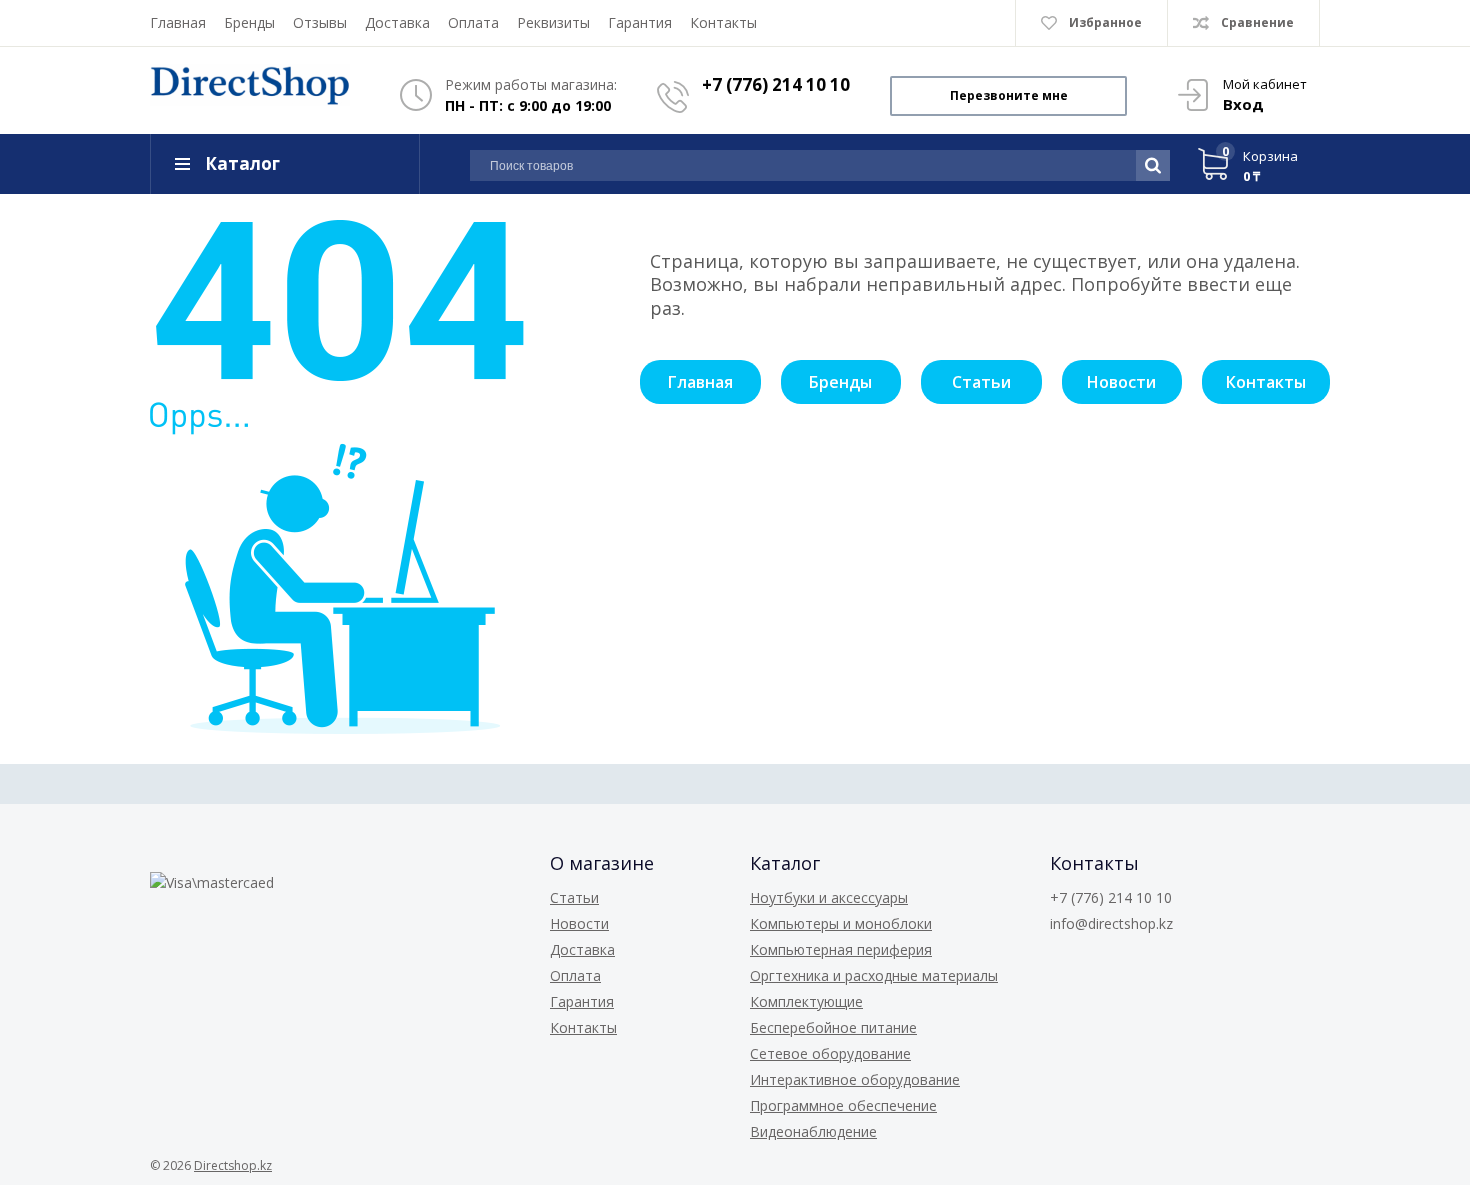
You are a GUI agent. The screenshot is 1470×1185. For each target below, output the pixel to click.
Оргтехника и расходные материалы (874, 975)
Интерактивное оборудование (855, 1079)
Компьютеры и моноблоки (841, 923)
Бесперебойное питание (833, 1027)
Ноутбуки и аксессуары (829, 897)
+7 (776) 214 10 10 (776, 84)
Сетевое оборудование (830, 1053)
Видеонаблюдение (813, 1131)
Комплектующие (806, 1001)
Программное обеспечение (843, 1105)
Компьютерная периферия (841, 949)
